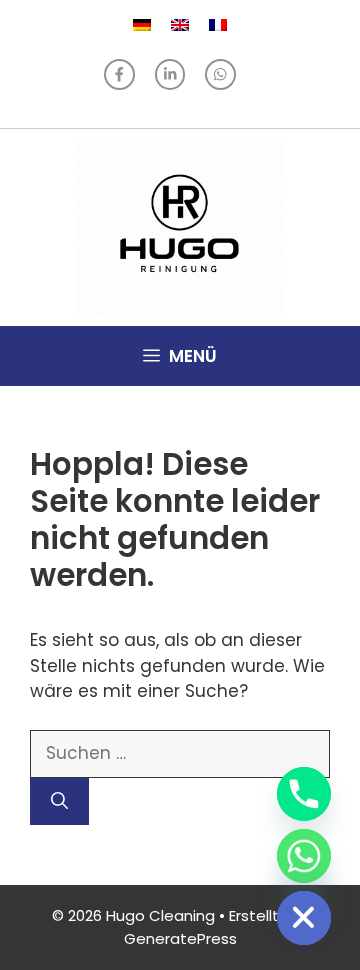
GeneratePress (180, 938)
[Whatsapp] (304, 856)
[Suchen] (59, 802)
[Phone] (304, 794)
